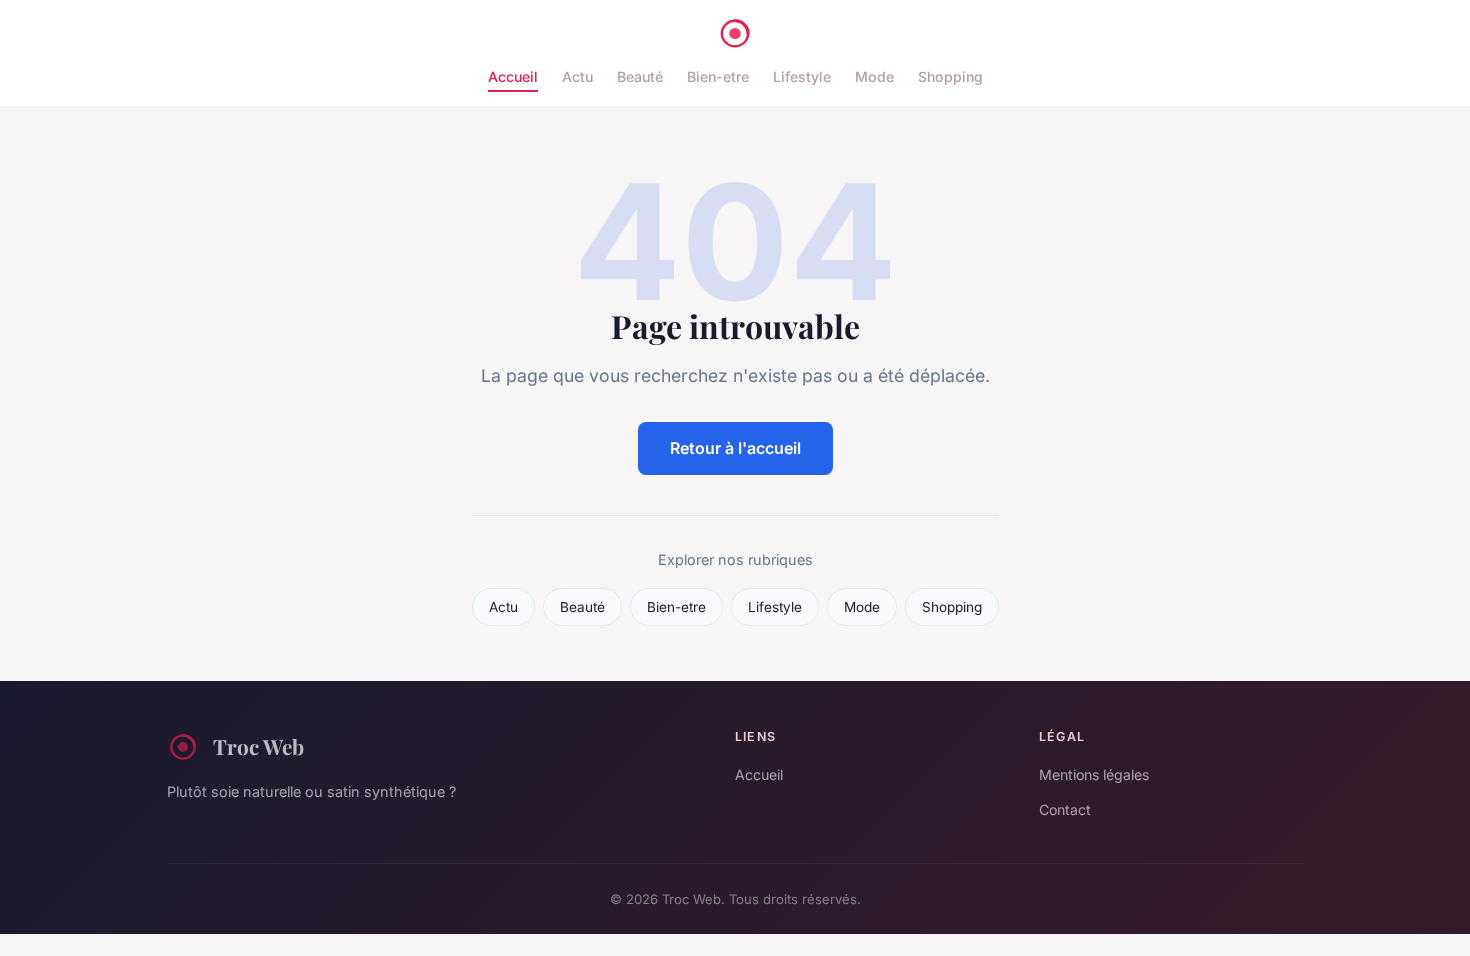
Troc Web (258, 746)
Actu (577, 76)
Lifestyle (802, 76)
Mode (874, 76)
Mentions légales (1094, 774)
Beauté (640, 76)
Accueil (513, 76)
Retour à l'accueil (735, 448)
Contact (1065, 809)
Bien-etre (718, 76)
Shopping (950, 76)
